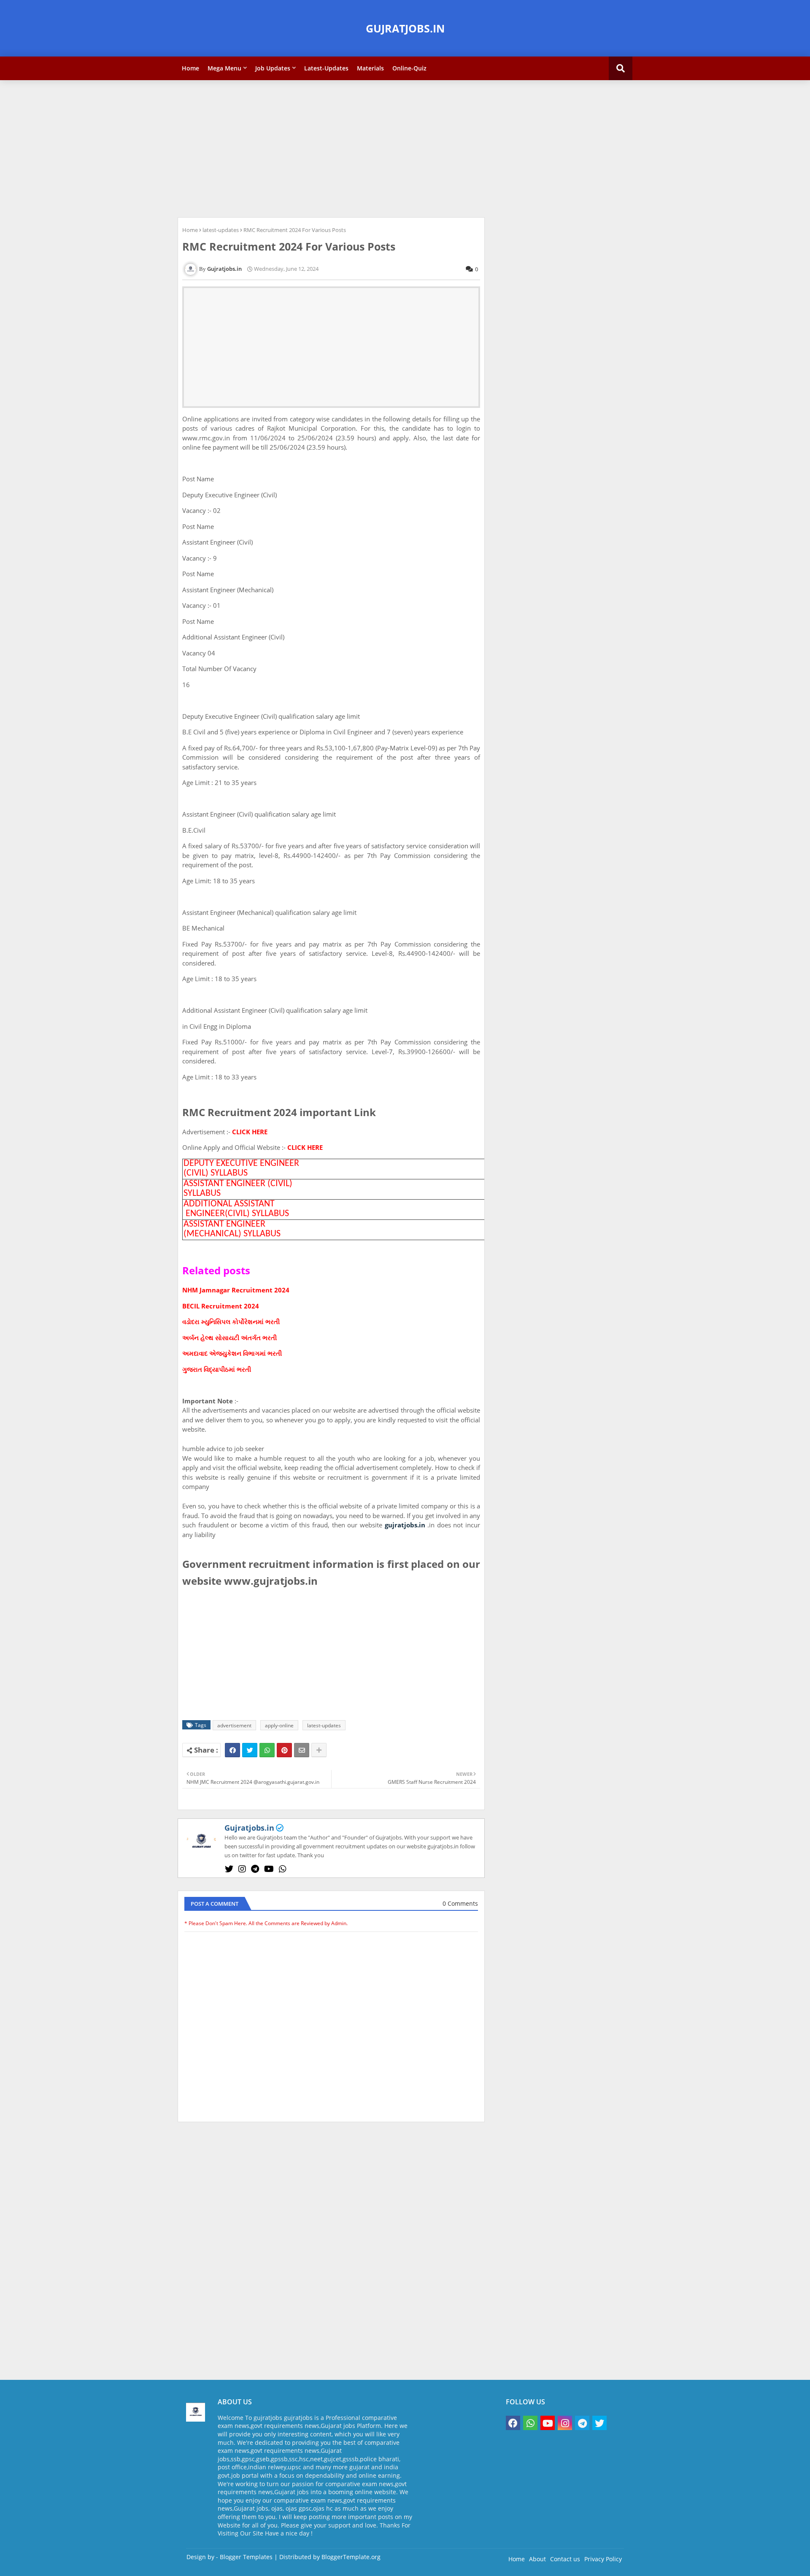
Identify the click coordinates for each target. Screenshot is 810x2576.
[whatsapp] (283, 1869)
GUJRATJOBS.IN (405, 28)
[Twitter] (250, 1750)
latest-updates (221, 230)
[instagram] (242, 1869)
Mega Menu (224, 68)
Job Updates (273, 68)
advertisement (234, 1725)
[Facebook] (232, 1750)
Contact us (565, 2559)
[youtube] (269, 1869)
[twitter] (229, 1869)
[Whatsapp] (267, 1750)
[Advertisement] (405, 148)
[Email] (302, 1750)
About (537, 2559)
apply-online (279, 1725)
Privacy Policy (603, 2559)
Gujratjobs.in (249, 1828)
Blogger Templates (246, 2557)
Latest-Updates (326, 68)
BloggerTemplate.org (351, 2557)
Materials (370, 68)
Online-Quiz (409, 68)
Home (190, 68)
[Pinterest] (284, 1750)
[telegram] (255, 1869)
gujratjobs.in (405, 1525)
